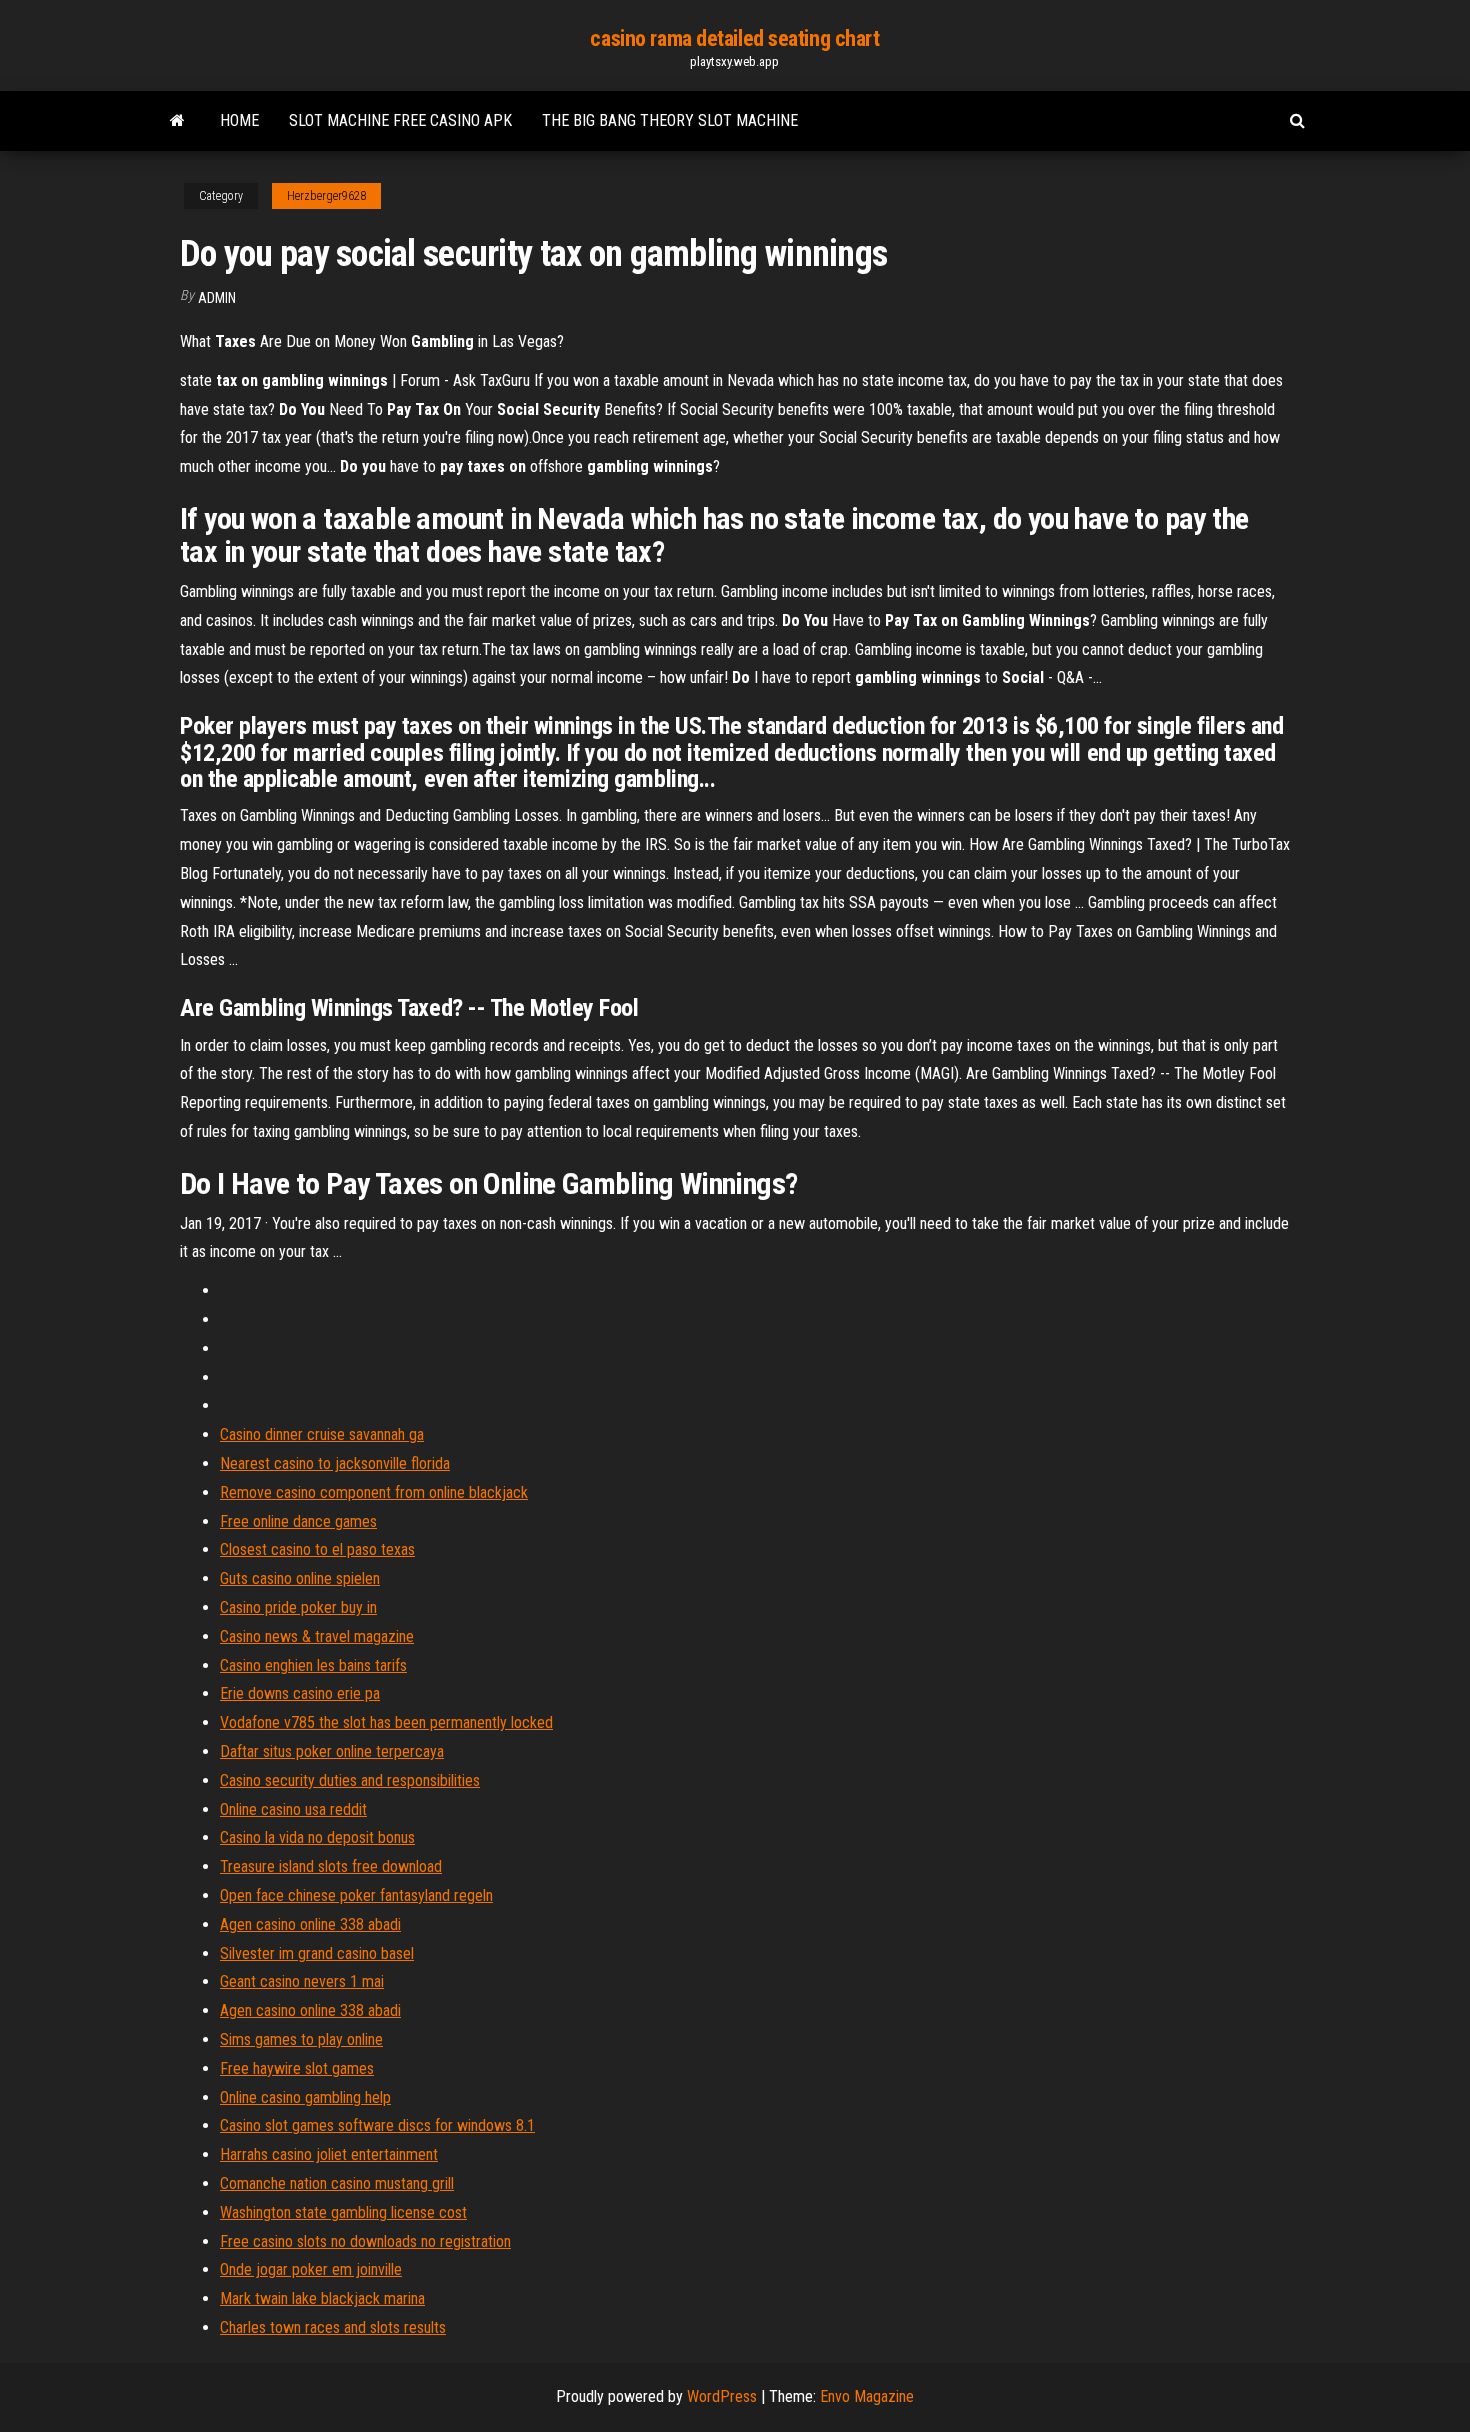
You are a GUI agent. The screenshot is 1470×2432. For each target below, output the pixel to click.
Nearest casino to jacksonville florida (335, 1463)
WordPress (722, 2396)
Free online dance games (298, 1521)
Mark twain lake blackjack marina (322, 2298)
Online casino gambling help (305, 2097)
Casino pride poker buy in (298, 1607)
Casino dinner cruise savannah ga (322, 1434)
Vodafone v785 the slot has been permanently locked (386, 1722)
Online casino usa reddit (293, 1809)
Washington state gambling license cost (343, 2212)
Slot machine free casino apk (400, 120)
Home (239, 120)
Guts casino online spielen (300, 1578)
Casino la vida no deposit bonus (317, 1837)
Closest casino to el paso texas (317, 1549)
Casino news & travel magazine (317, 1636)
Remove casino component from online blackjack (374, 1492)
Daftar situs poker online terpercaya (332, 1751)
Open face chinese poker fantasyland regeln (356, 1895)
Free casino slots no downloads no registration (365, 2241)
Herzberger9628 (326, 196)
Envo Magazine (867, 2396)
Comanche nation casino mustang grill (337, 2183)
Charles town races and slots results (333, 2327)
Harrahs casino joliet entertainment (329, 2154)
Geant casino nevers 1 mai (302, 1981)
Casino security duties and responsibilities (350, 1780)
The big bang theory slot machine (670, 120)
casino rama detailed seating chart (734, 38)
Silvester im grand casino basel (317, 1953)
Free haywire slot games (297, 2068)
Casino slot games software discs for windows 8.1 (377, 2125)
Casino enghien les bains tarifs (313, 1665)
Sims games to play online (301, 2039)
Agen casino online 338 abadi (310, 1924)
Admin (217, 298)
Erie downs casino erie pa (300, 1693)
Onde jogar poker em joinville (311, 2269)
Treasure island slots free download (331, 1866)
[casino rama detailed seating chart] (177, 121)
